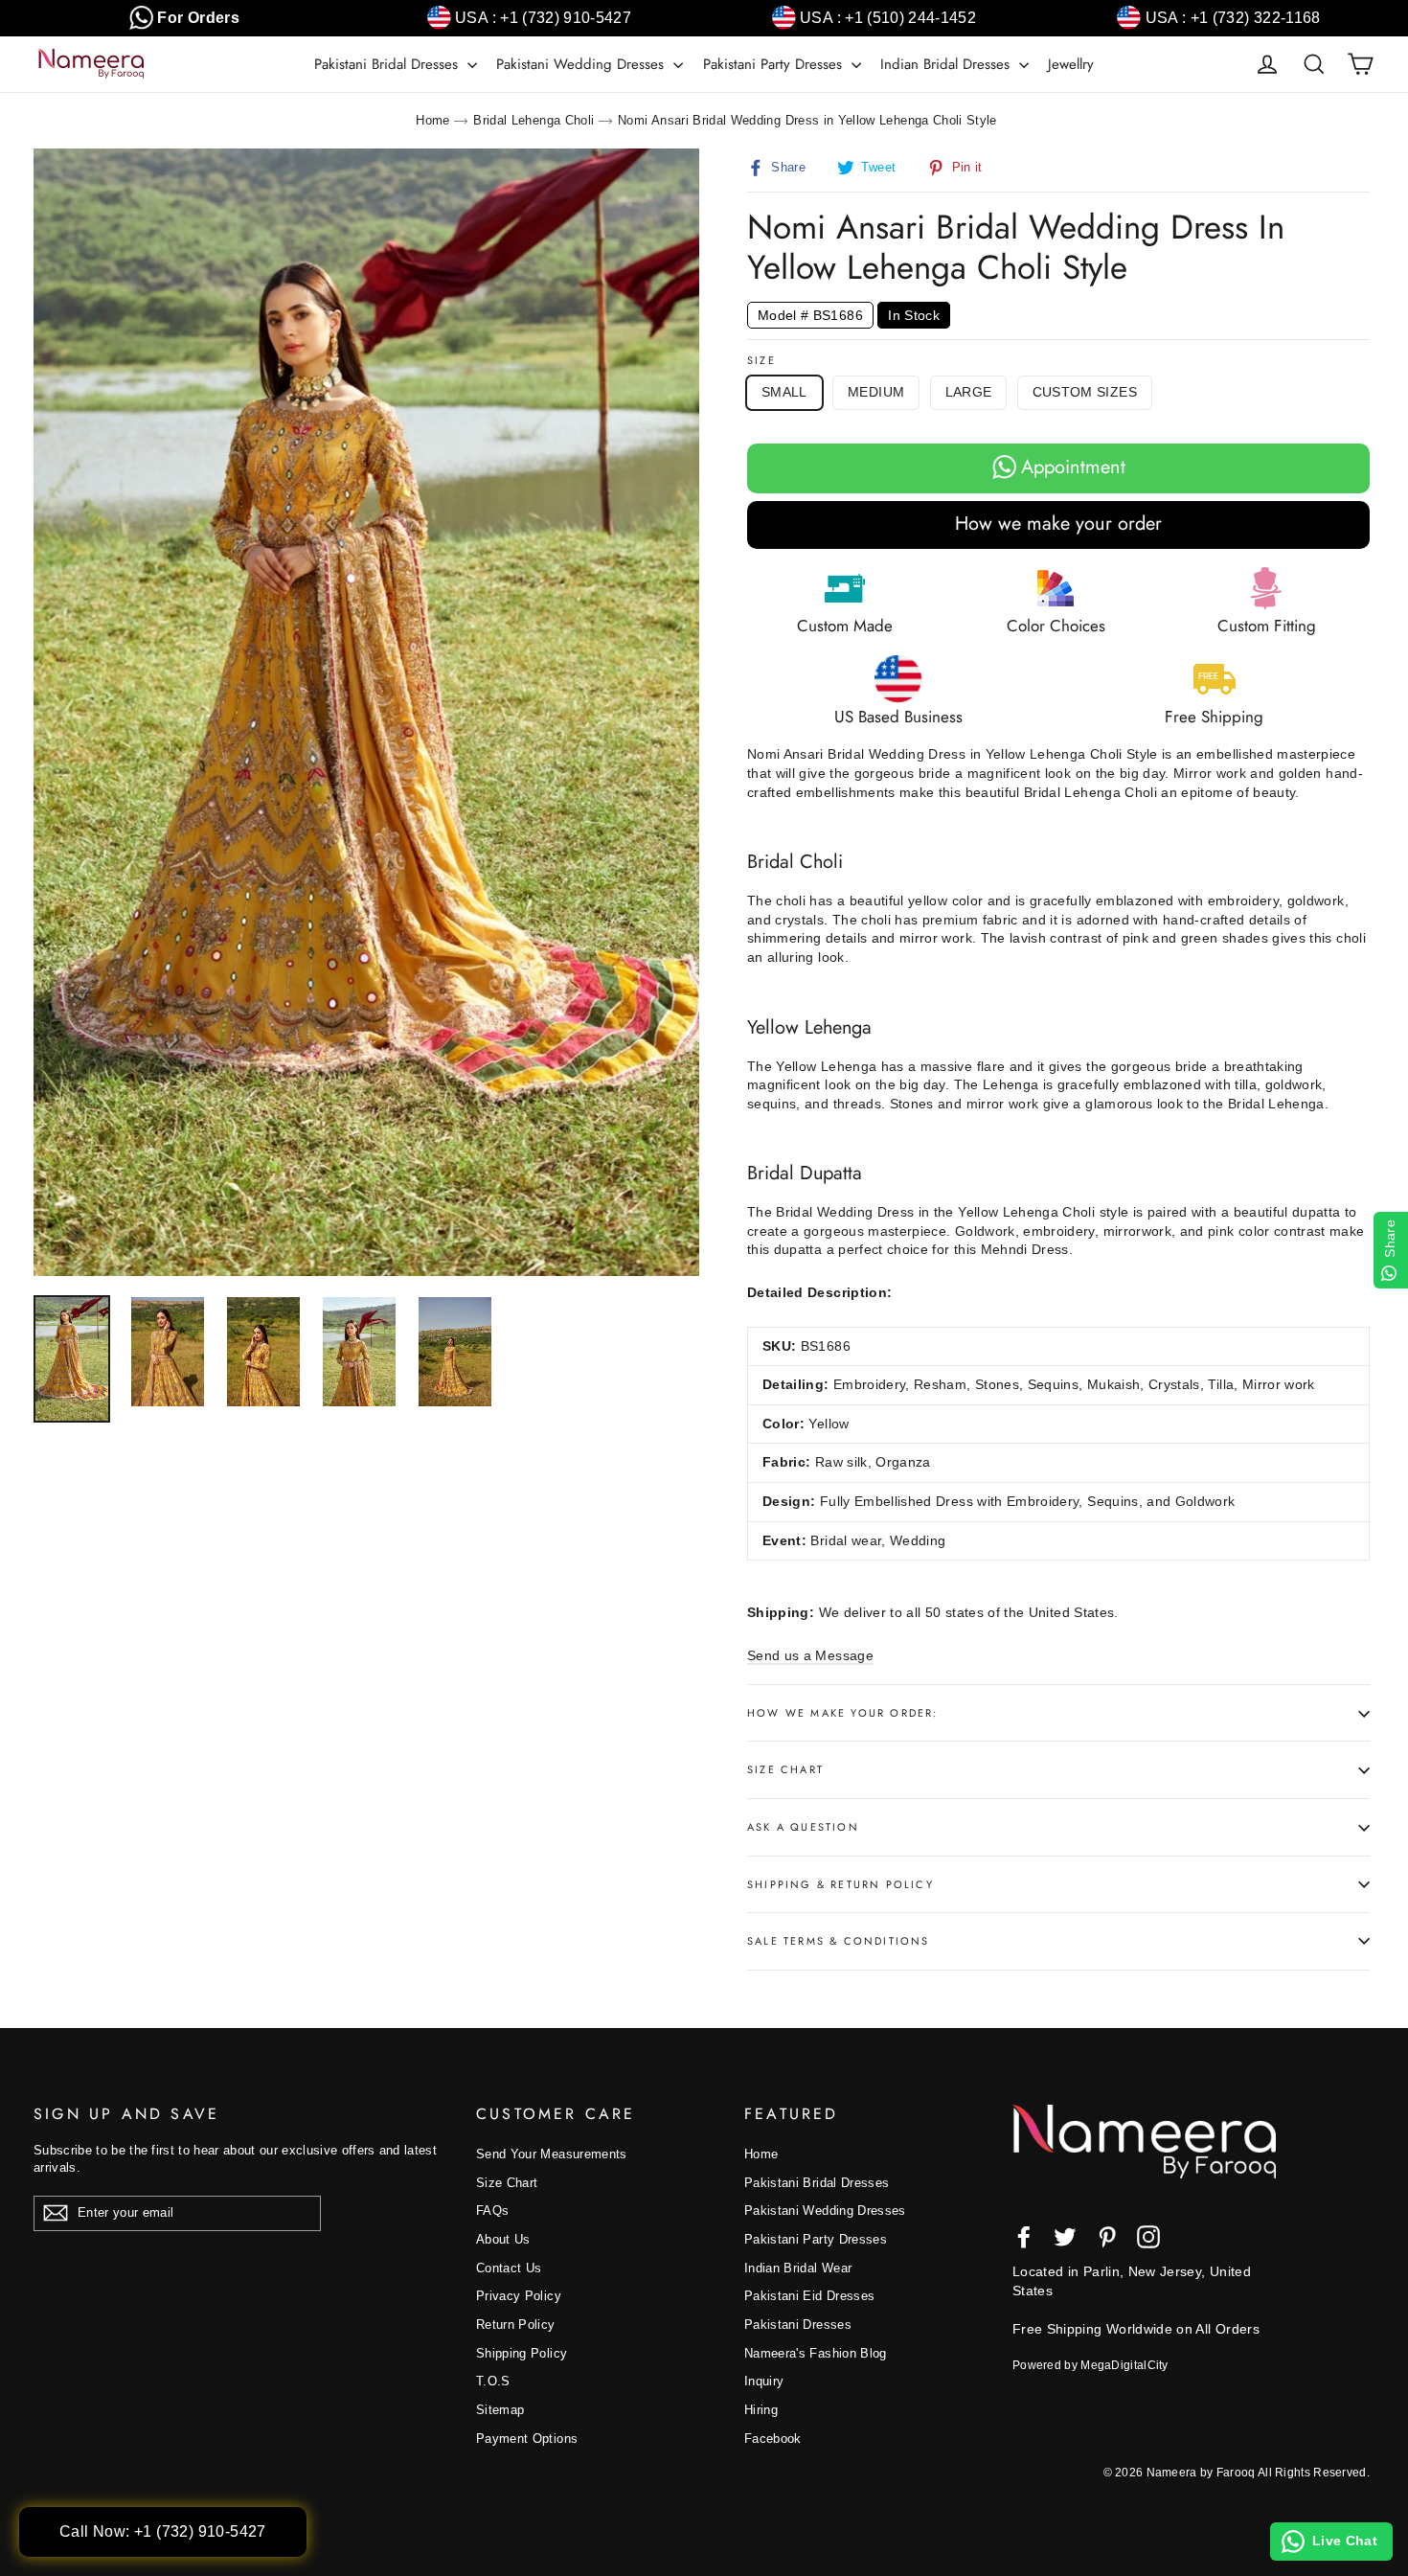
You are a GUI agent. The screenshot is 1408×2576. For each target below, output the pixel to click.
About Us (503, 2239)
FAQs (492, 2211)
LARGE (969, 392)
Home (432, 120)
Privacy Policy (519, 2296)
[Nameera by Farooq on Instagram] (1148, 2237)
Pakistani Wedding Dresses (582, 64)
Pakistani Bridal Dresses (388, 64)
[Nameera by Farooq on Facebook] (1024, 2237)
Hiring (761, 2410)
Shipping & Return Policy (840, 1884)
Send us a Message (810, 1655)
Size (761, 361)
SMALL (784, 392)
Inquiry (764, 2381)
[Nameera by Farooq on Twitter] (1065, 2237)
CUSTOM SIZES (1085, 392)
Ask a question (803, 1827)
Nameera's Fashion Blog (816, 2353)
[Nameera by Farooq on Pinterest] (1107, 2237)
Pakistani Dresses (798, 2325)
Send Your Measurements (552, 2154)
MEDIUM (876, 392)
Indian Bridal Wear (798, 2268)
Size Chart (785, 1769)
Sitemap (500, 2410)
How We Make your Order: (843, 1713)
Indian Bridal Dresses (947, 64)
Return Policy (516, 2325)
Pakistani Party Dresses (775, 64)
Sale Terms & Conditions (839, 1941)
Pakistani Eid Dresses (809, 2296)
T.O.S (493, 2381)
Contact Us (509, 2268)
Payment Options (527, 2439)
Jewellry (1071, 64)
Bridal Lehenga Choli (534, 120)
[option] (366, 712)
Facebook (773, 2439)
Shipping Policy (522, 2353)
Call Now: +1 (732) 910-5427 (163, 2531)
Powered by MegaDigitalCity (1090, 2365)
